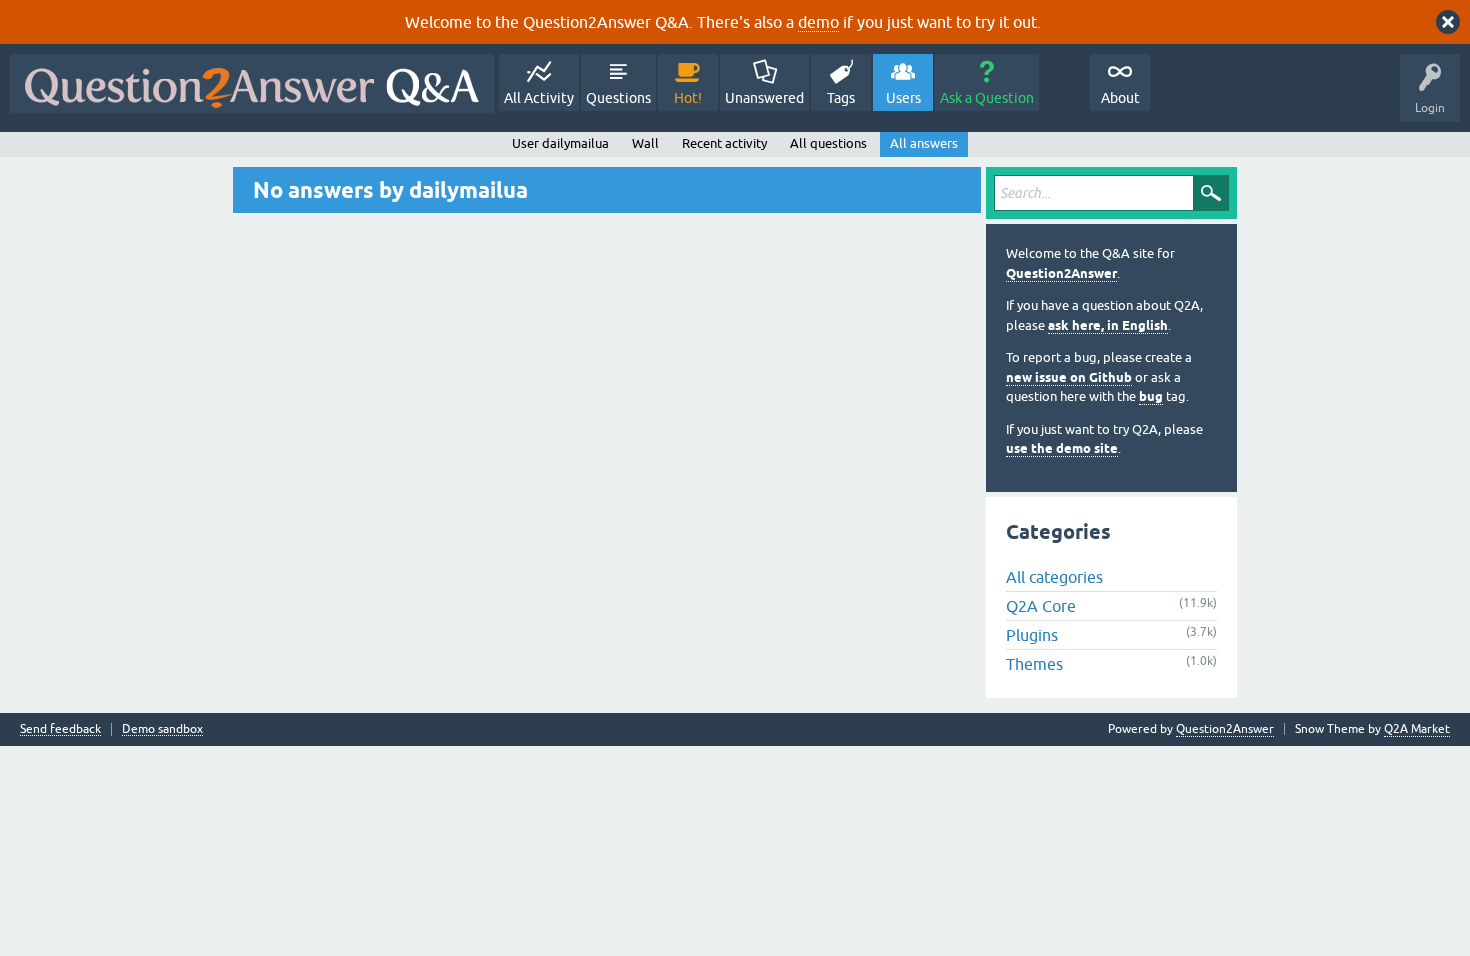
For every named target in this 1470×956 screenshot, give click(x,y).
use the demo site (1062, 448)
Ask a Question (987, 98)
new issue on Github (1069, 377)
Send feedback (60, 729)
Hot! (688, 98)
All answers (924, 143)
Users (903, 98)
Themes (1034, 664)
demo (818, 22)
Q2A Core (1041, 606)
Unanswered (764, 98)
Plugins (1032, 635)
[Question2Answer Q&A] (252, 83)
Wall (645, 143)
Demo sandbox (162, 729)
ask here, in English (1108, 325)
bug (1151, 396)
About (1120, 98)
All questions (828, 143)
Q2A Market (1417, 729)
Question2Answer (1061, 273)
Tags (841, 98)
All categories (1054, 577)
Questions (618, 98)
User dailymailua (560, 143)
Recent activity (724, 143)
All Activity (539, 98)
